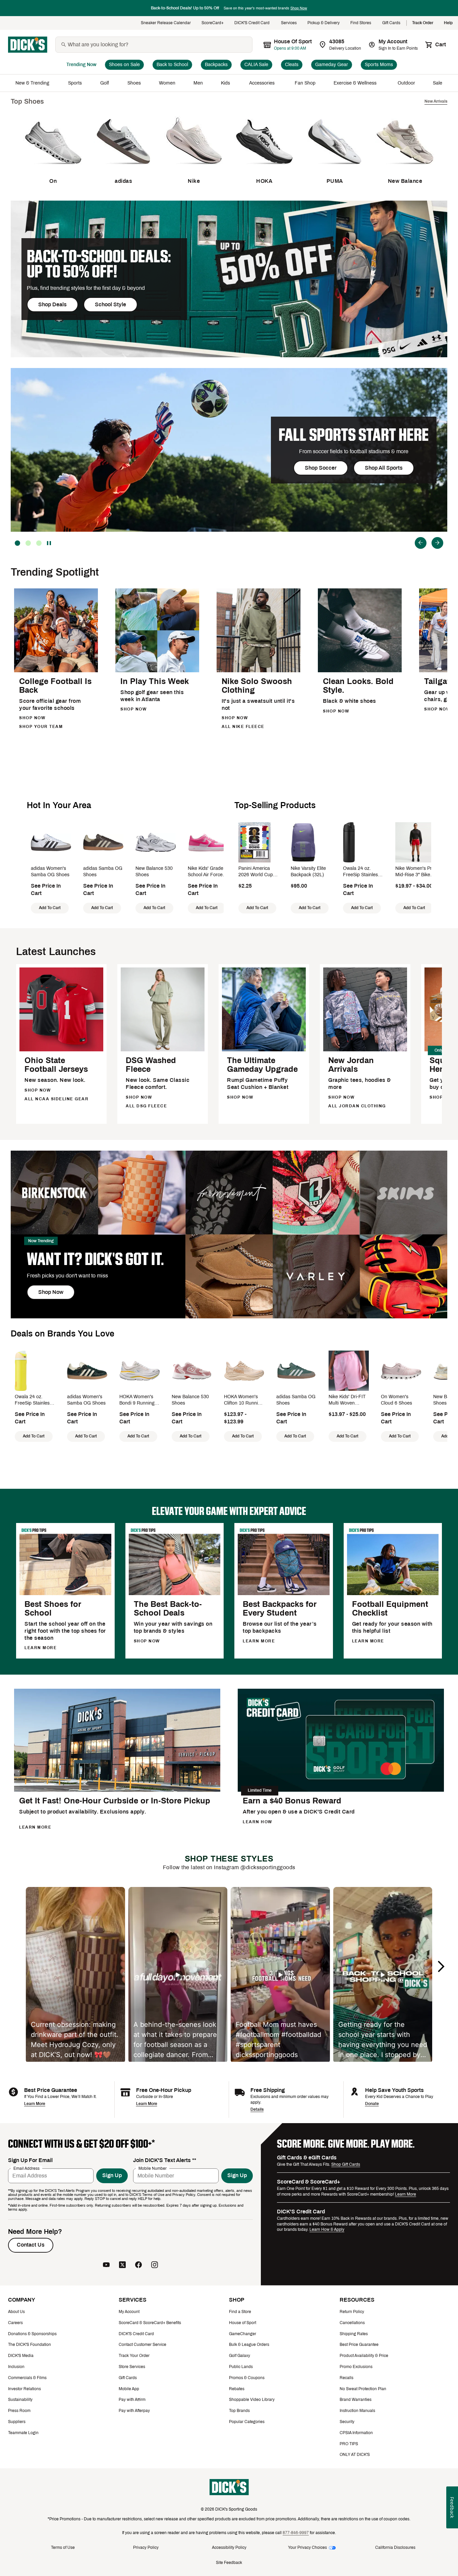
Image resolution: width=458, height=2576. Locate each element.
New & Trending (33, 83)
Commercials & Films (27, 2378)
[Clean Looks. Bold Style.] (360, 671)
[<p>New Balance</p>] (405, 169)
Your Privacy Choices (307, 2547)
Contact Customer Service (142, 2345)
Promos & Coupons (247, 2378)
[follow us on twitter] (122, 2265)
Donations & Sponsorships (32, 2334)
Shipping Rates (354, 2334)
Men (198, 83)
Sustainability (20, 2400)
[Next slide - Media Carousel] (441, 1966)
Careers (15, 2323)
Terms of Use (63, 2547)
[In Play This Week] (157, 671)
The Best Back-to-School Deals (168, 1609)
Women (167, 83)
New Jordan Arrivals (351, 1065)
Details (257, 2109)
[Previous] (421, 543)
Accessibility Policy (229, 2547)
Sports (75, 83)
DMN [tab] (28, 543)
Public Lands (241, 2367)
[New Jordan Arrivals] (365, 1050)
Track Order (423, 23)
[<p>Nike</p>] (194, 169)
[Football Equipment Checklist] (393, 1594)
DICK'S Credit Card (252, 23)
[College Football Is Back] (56, 671)
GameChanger (243, 2334)
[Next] (437, 543)
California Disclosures (395, 2547)
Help (448, 23)
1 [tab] (39, 543)
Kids (226, 83)
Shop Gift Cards (346, 2164)
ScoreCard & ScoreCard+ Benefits (150, 2323)
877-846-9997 (296, 2533)
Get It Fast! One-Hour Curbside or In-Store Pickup (115, 1801)
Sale (438, 83)
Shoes (134, 83)
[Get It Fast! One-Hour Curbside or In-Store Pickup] (117, 1791)
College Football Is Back (55, 686)
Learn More (35, 2104)
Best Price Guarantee (359, 2345)
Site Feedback (229, 2563)
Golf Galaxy (240, 2356)
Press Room (19, 2411)
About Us (16, 2312)
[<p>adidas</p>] (123, 169)
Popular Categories (247, 2422)
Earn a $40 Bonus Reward (292, 1801)
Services (289, 23)
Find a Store (240, 2312)
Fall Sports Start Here (354, 435)
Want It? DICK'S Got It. (95, 1259)
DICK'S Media (21, 2356)
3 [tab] (17, 543)
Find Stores (361, 23)
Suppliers (17, 2422)
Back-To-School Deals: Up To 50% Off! (99, 264)
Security (347, 2422)
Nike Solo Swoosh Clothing (257, 686)
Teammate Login (23, 2433)
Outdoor (406, 83)
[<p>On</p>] (53, 169)
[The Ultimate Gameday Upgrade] (264, 1050)
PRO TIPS (349, 2444)
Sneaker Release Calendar (166, 23)
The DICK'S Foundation (30, 2345)
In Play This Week (155, 681)
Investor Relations (24, 2389)
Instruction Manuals (357, 2411)
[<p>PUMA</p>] (335, 169)
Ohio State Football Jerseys (56, 1065)
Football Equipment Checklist (390, 1609)
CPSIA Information (356, 2433)
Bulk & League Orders (249, 2345)
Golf (105, 83)
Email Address (26, 2168)
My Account (129, 2312)
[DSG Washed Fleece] (163, 1050)
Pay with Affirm (132, 2400)
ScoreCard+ (213, 23)
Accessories (263, 83)
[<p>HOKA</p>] (264, 169)
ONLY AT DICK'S (355, 2455)
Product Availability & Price (364, 2356)
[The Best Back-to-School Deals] (175, 1594)
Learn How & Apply (327, 2229)
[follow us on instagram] (155, 2265)
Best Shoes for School (53, 1609)
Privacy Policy (146, 2547)
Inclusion (16, 2367)
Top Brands (239, 2411)
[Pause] (50, 543)
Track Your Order (134, 2356)
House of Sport (243, 2323)
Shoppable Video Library (252, 2400)
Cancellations (352, 2323)
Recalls (347, 2378)
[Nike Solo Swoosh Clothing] (259, 671)
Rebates (237, 2389)
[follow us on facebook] (138, 2265)
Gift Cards (392, 23)
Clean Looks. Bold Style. (358, 686)
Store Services (132, 2367)
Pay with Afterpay (134, 2411)
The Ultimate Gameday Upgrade (262, 1065)
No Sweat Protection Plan (363, 2389)
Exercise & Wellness (357, 83)
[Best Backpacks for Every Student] (284, 1594)
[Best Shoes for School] (65, 1594)
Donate (372, 2104)
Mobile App (129, 2389)
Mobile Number (153, 2168)
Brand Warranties (356, 2400)
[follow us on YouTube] (106, 2265)
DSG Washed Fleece (151, 1065)
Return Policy (352, 2312)
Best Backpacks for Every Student (280, 1609)
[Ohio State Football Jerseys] (61, 1050)
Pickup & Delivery (324, 23)
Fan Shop (305, 83)
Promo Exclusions (356, 2367)
